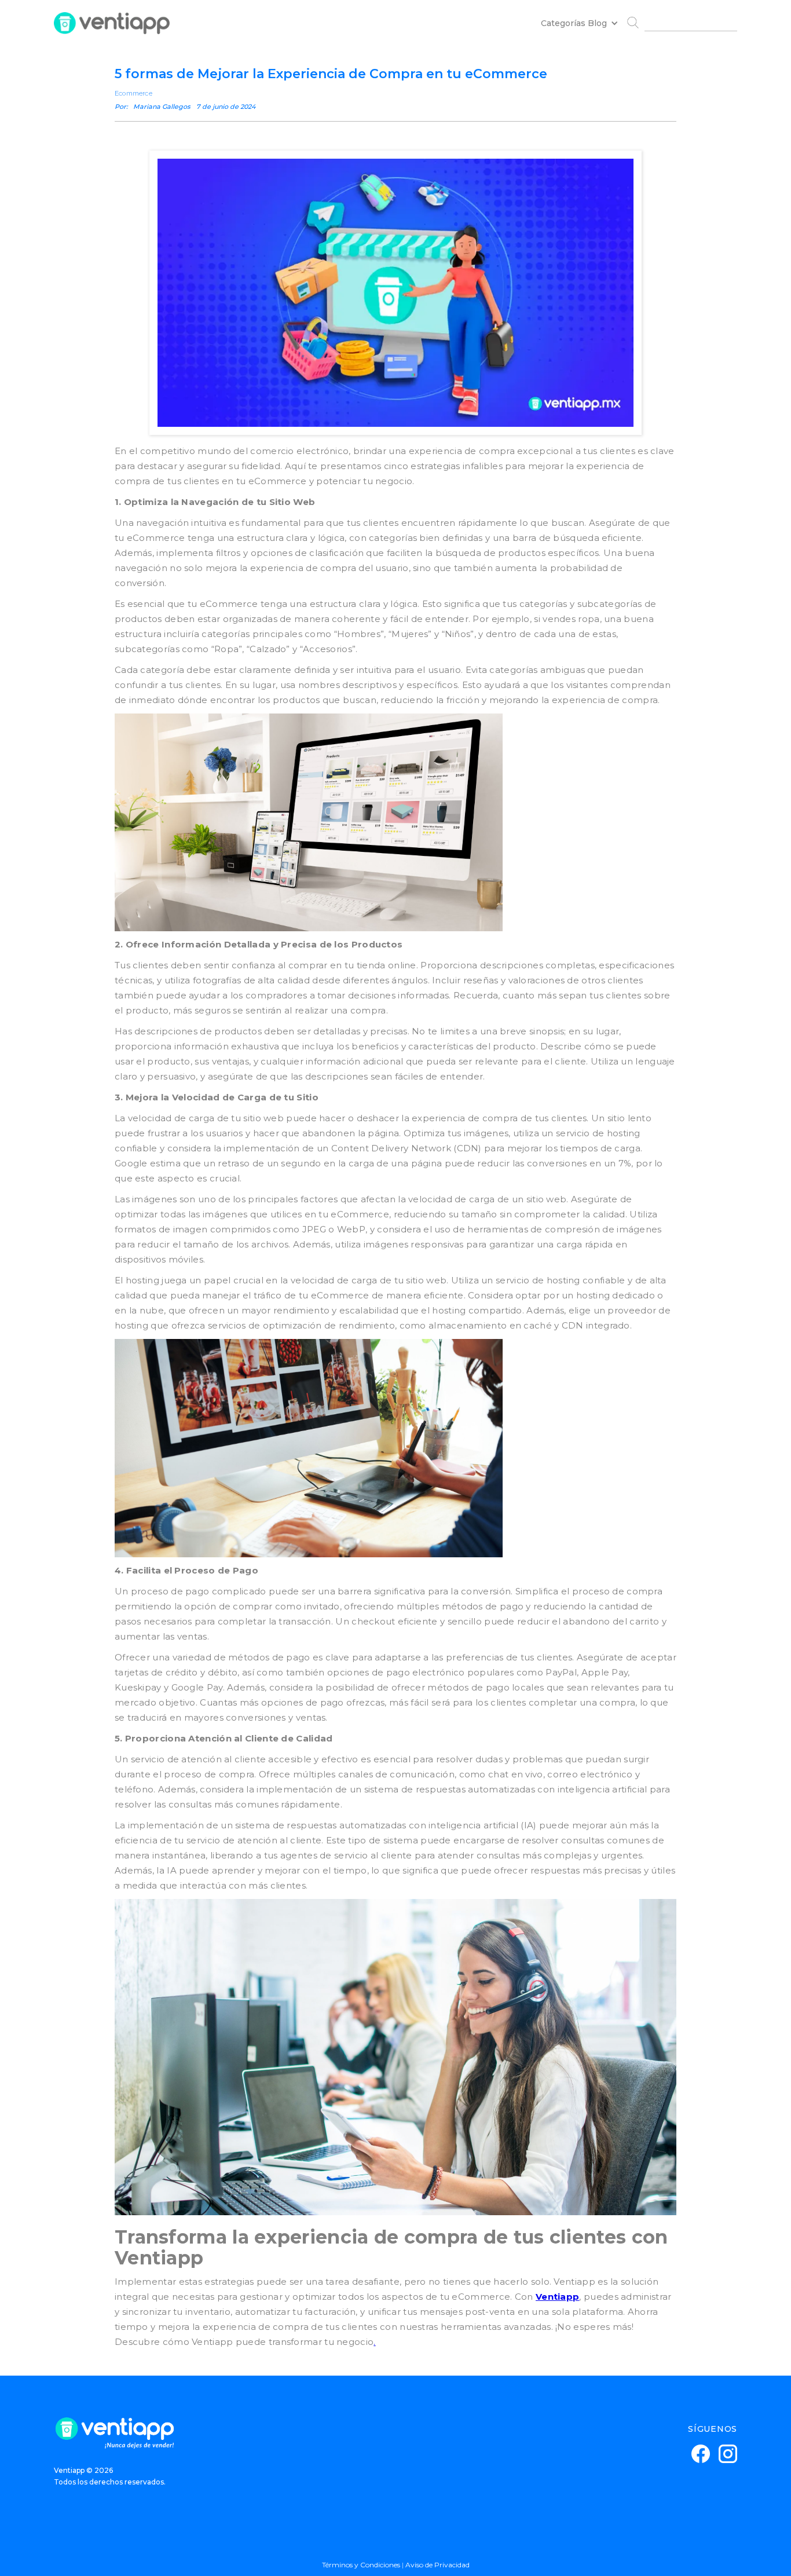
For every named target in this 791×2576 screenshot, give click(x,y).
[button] (575, 23)
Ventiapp (557, 2297)
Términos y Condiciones (361, 2565)
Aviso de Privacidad (437, 2565)
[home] (112, 23)
